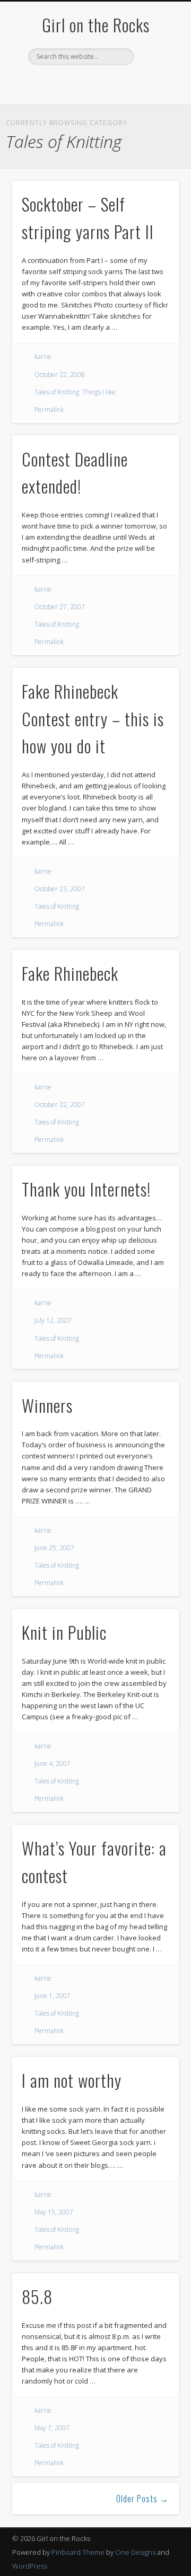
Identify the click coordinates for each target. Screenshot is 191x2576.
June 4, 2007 (53, 1764)
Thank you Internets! (86, 1189)
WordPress (30, 2566)
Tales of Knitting (57, 392)
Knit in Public (64, 1632)
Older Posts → (142, 2499)
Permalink (49, 410)
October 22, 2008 (60, 375)
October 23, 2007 (60, 889)
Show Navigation (154, 95)
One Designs (135, 2552)
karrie (43, 357)
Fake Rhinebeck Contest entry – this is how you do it (93, 719)
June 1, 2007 (53, 1996)
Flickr (116, 83)
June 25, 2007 (54, 1548)
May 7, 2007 (52, 2428)
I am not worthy (72, 2080)
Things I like (99, 392)
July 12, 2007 (53, 1320)
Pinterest (94, 83)
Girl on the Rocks (96, 25)
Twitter (72, 83)
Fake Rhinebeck (70, 973)
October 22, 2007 (60, 1105)
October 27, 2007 (60, 607)
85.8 (37, 2296)
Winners (47, 1405)
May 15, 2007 (54, 2212)
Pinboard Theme (78, 2552)
